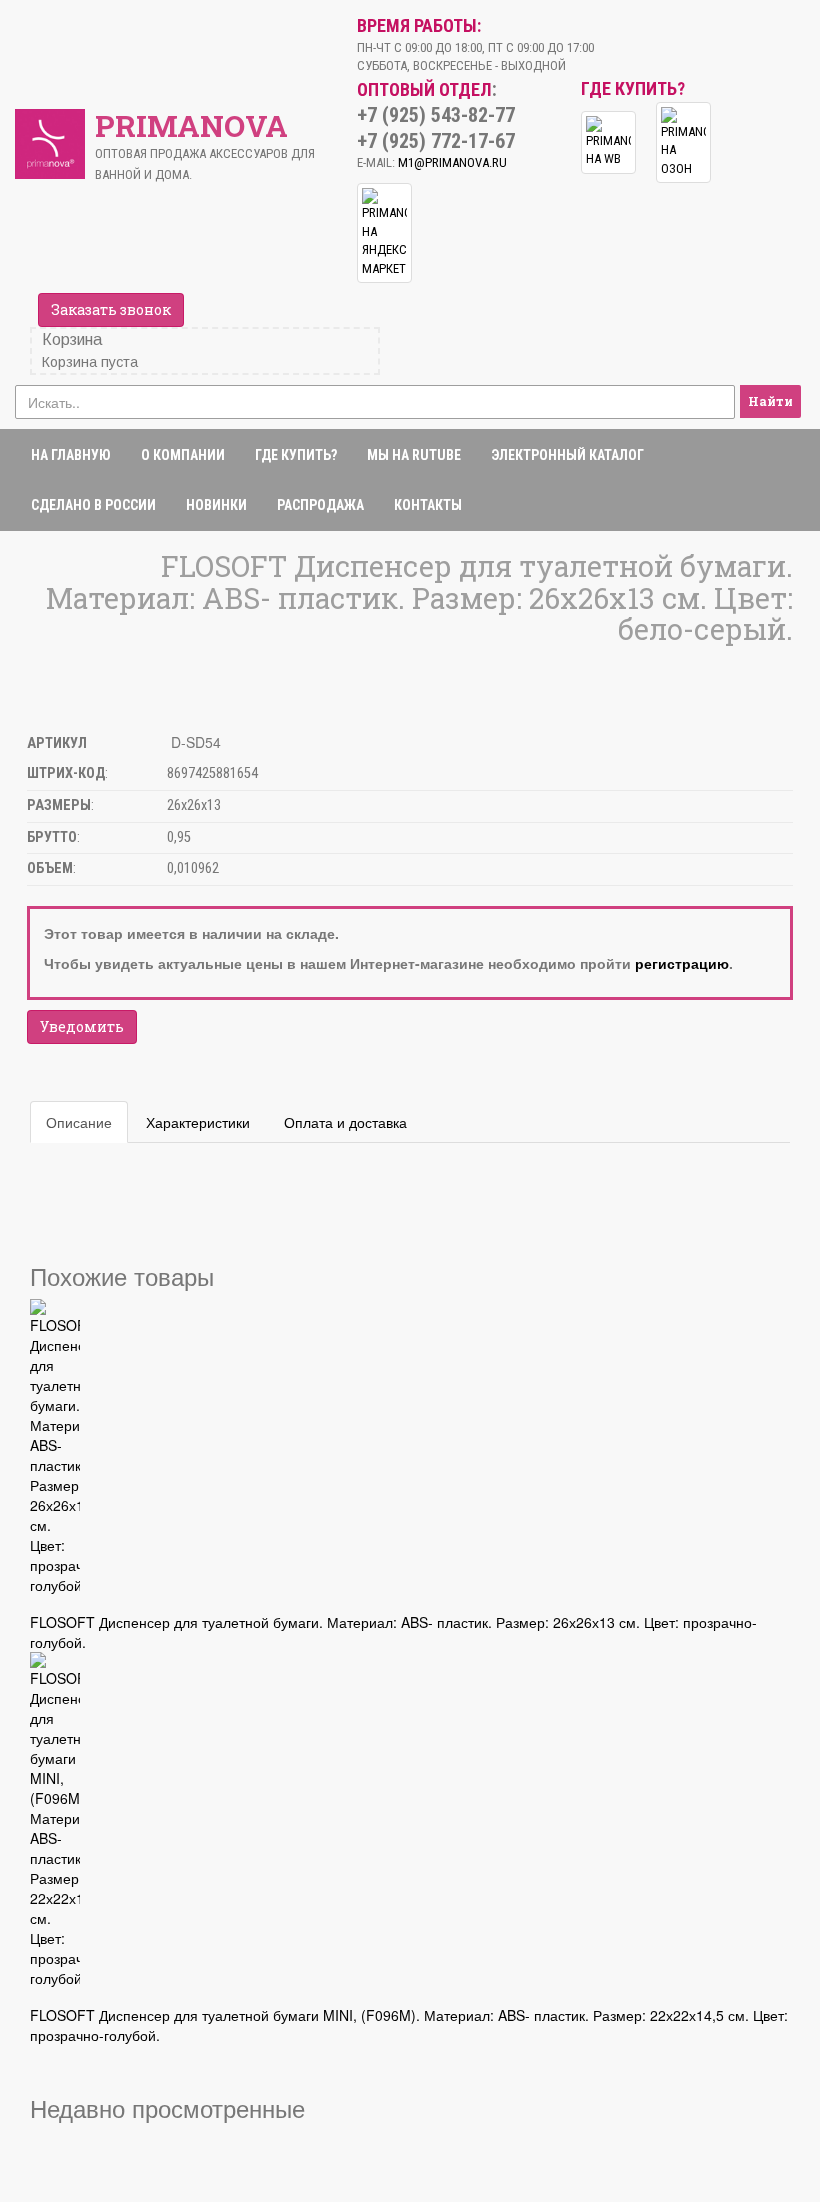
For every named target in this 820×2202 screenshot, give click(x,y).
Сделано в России (93, 505)
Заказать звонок (111, 309)
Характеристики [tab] (198, 1122)
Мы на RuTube (414, 455)
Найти (770, 401)
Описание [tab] (79, 1122)
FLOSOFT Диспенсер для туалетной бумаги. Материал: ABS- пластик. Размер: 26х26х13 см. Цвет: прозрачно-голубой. (393, 1632)
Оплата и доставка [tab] (345, 1122)
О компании (183, 455)
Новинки (216, 505)
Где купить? (296, 455)
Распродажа (320, 505)
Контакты (428, 505)
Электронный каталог (567, 455)
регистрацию (682, 963)
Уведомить (82, 1026)
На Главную (71, 455)
